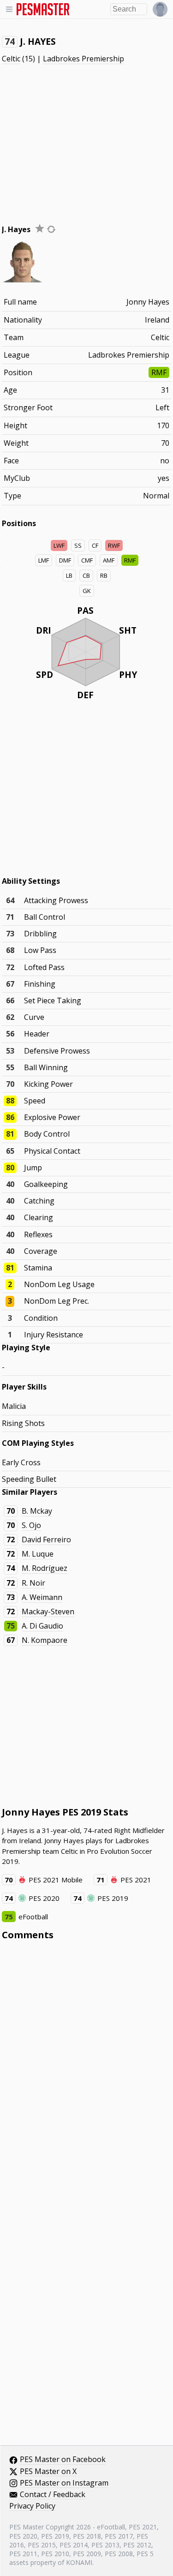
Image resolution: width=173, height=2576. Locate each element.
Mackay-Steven (48, 1611)
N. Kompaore (45, 1640)
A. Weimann (42, 1597)
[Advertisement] (87, 136)
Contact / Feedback (53, 2495)
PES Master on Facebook (63, 2460)
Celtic (11, 59)
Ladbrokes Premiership (84, 59)
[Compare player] (51, 229)
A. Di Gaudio (42, 1626)
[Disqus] (87, 2072)
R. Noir (33, 1583)
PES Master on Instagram (64, 2483)
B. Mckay (37, 1511)
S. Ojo (31, 1525)
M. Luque (38, 1554)
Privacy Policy (32, 2506)
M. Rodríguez (45, 1568)
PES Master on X (48, 2472)
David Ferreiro (46, 1540)
